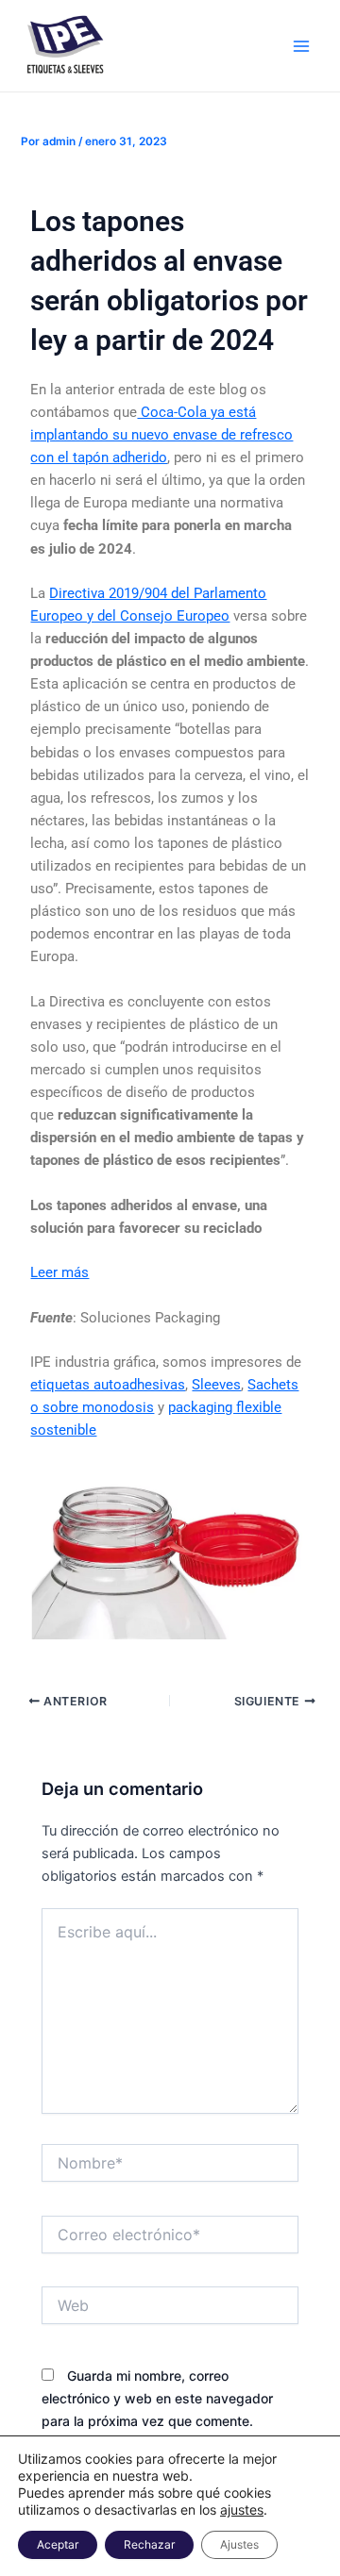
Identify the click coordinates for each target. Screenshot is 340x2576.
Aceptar (58, 2544)
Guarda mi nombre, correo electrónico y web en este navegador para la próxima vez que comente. (157, 2398)
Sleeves (216, 1385)
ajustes (242, 2510)
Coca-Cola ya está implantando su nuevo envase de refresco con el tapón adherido (161, 435)
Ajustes (239, 2544)
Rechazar (149, 2544)
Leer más (59, 1272)
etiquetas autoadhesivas (108, 1385)
